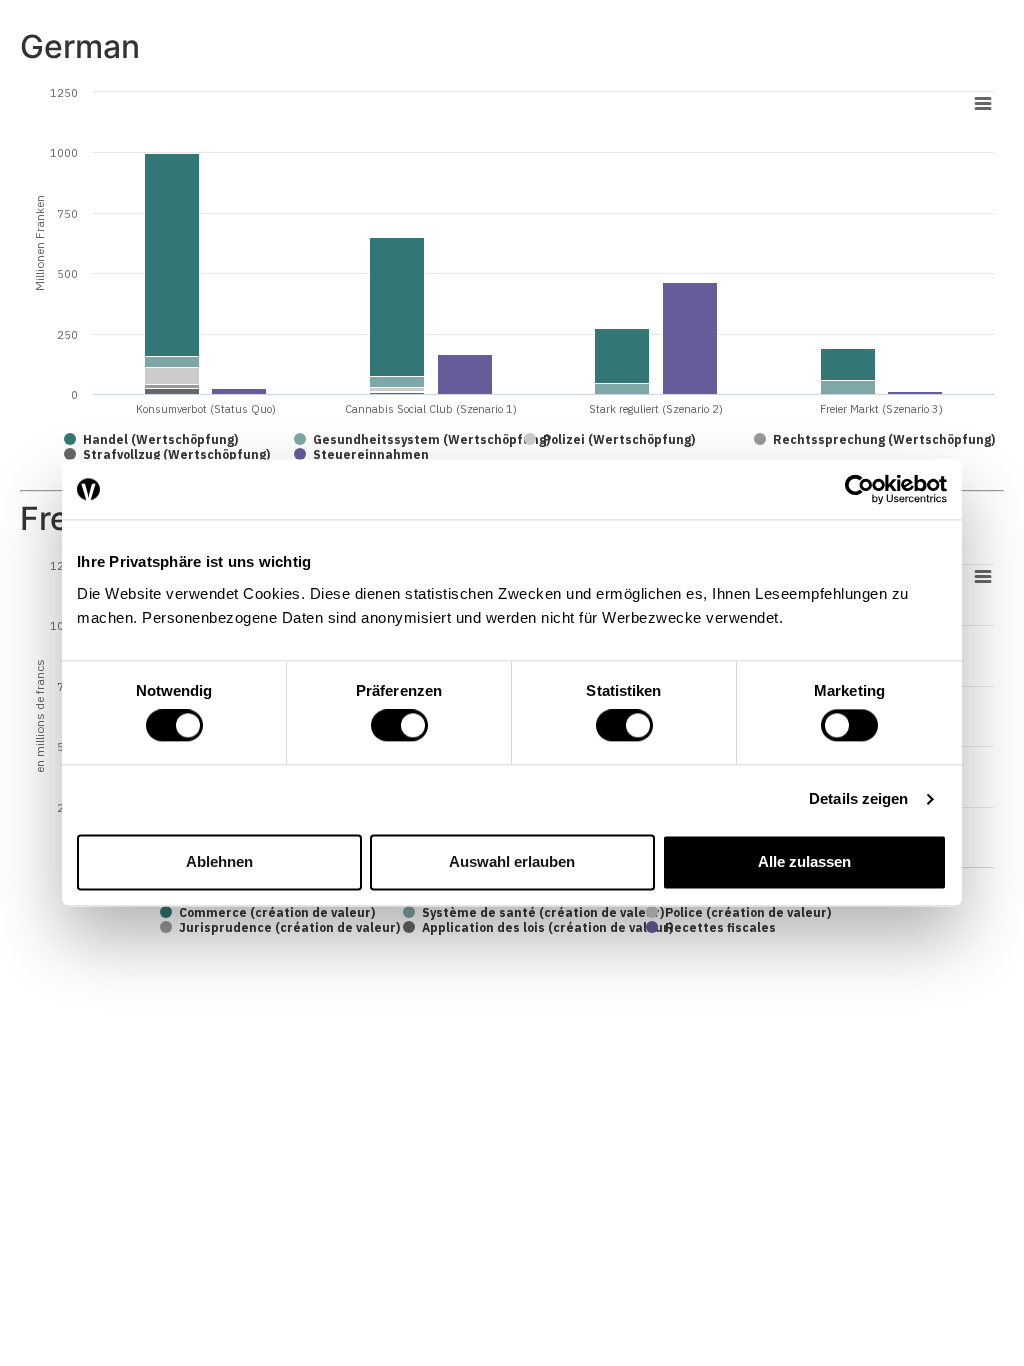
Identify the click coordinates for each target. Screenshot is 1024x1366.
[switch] (399, 726)
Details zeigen (858, 799)
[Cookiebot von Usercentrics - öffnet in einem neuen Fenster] (859, 489)
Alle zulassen (804, 861)
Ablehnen (219, 861)
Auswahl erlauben (512, 861)
